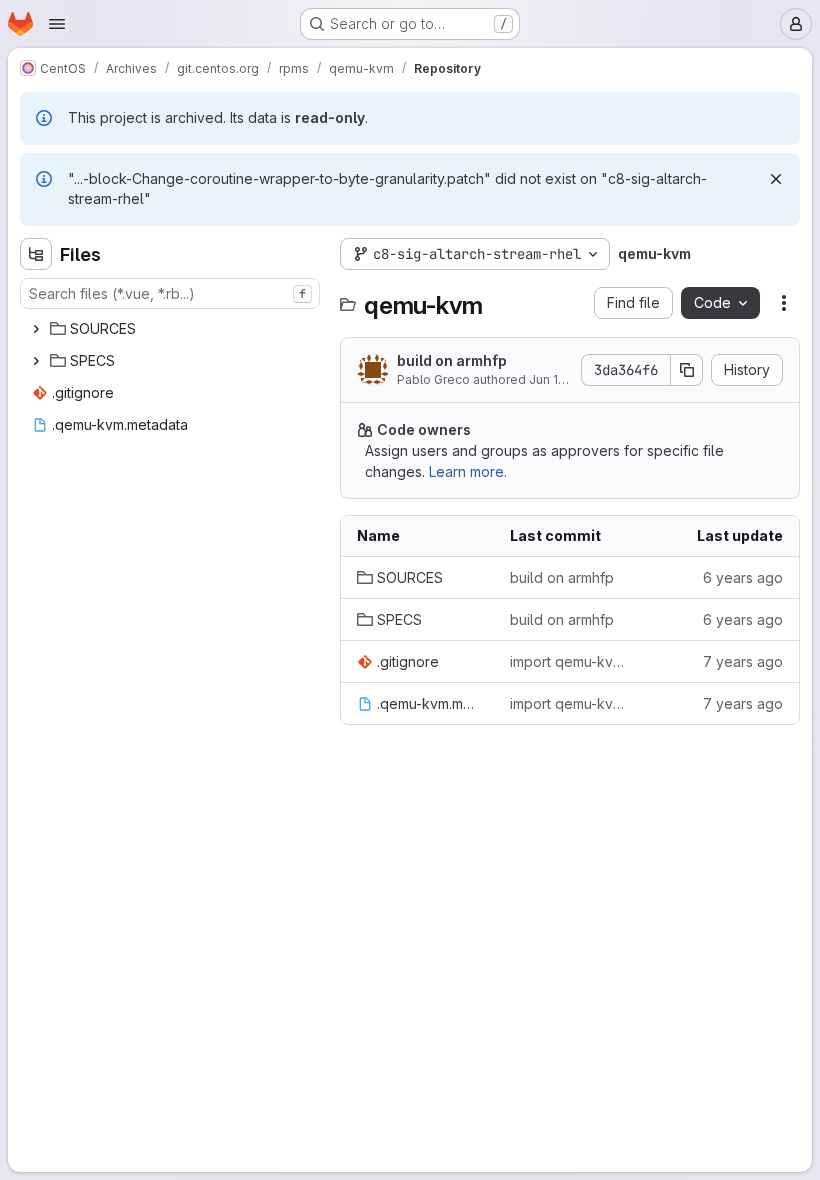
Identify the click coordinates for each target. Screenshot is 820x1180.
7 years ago (743, 661)
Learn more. (468, 471)
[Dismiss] (776, 179)
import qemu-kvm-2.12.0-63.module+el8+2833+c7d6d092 (570, 661)
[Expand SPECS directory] (36, 361)
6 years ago (743, 577)
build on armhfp (452, 360)
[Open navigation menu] (57, 24)
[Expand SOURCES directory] (36, 329)
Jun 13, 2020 (565, 379)
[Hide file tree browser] (36, 254)
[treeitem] (172, 329)
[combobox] (170, 293)
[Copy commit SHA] (687, 370)
